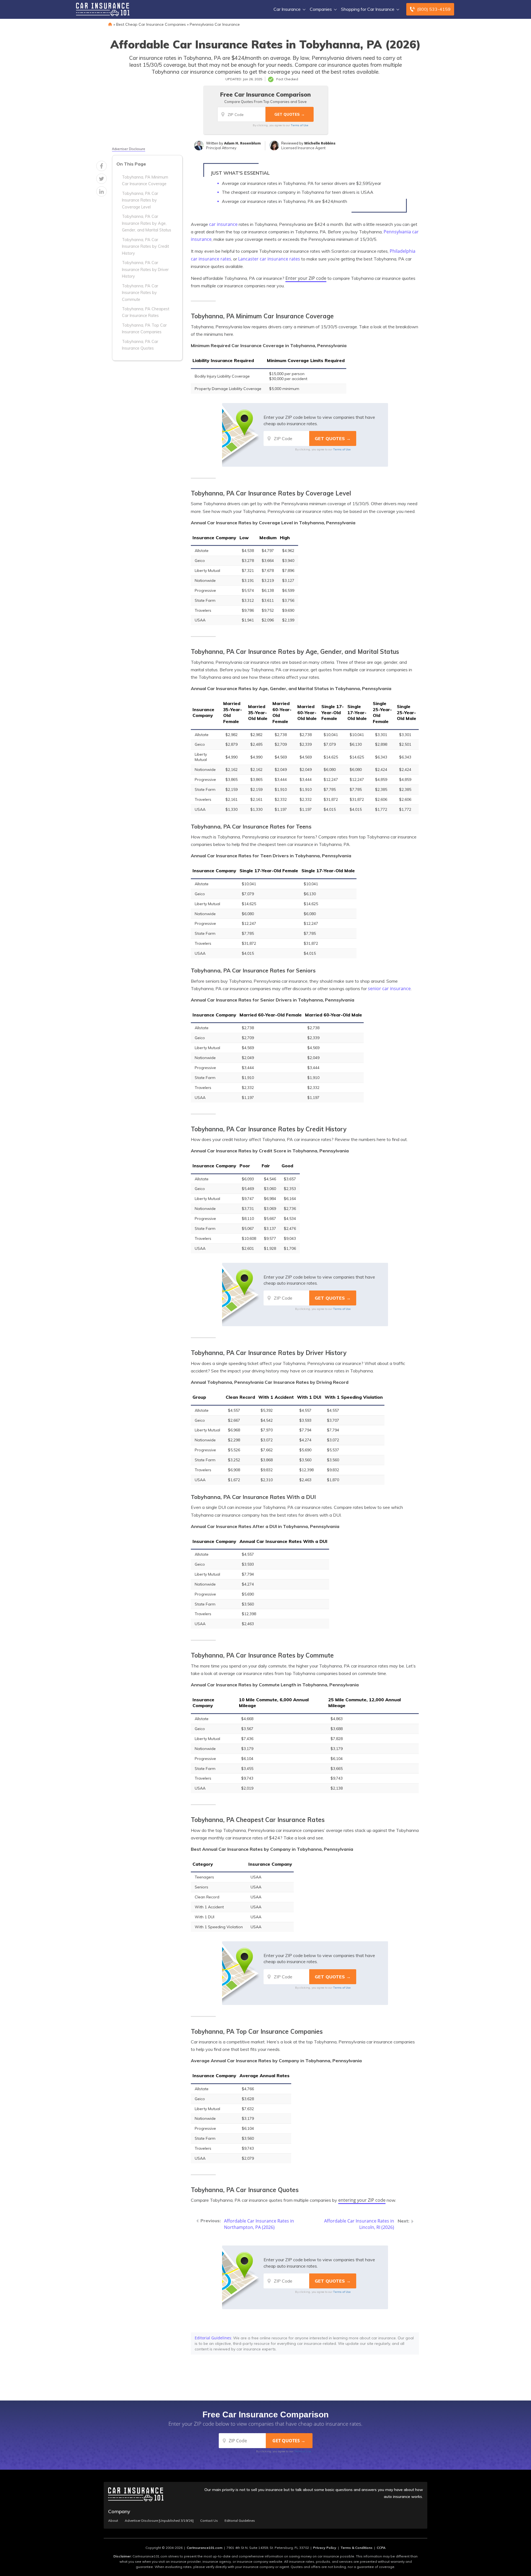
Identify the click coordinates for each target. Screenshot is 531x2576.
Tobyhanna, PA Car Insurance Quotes (140, 345)
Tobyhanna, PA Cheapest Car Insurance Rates (146, 312)
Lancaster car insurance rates (269, 259)
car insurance (223, 224)
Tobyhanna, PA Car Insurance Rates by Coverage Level (140, 200)
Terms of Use (300, 125)
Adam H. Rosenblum (242, 143)
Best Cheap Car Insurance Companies (151, 24)
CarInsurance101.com (205, 2548)
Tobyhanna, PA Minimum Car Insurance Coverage (145, 180)
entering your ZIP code (362, 2200)
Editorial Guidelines (213, 2338)
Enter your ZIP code (306, 278)
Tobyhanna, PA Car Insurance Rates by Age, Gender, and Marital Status (147, 223)
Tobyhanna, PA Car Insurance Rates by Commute (140, 293)
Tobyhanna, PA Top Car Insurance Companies (144, 329)
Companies (321, 9)
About (113, 2521)
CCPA (381, 2548)
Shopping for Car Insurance (368, 9)
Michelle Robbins (320, 143)
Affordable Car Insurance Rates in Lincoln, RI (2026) (359, 2224)
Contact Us (209, 2521)
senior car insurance (389, 988)
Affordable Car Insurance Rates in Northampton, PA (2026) (259, 2224)
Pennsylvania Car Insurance (215, 24)
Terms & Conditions (356, 2548)
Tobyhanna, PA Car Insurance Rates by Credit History (145, 246)
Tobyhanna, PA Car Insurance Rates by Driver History (145, 269)
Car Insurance (287, 9)
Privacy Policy (325, 2548)
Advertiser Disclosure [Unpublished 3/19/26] (159, 2521)
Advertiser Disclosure (129, 149)
